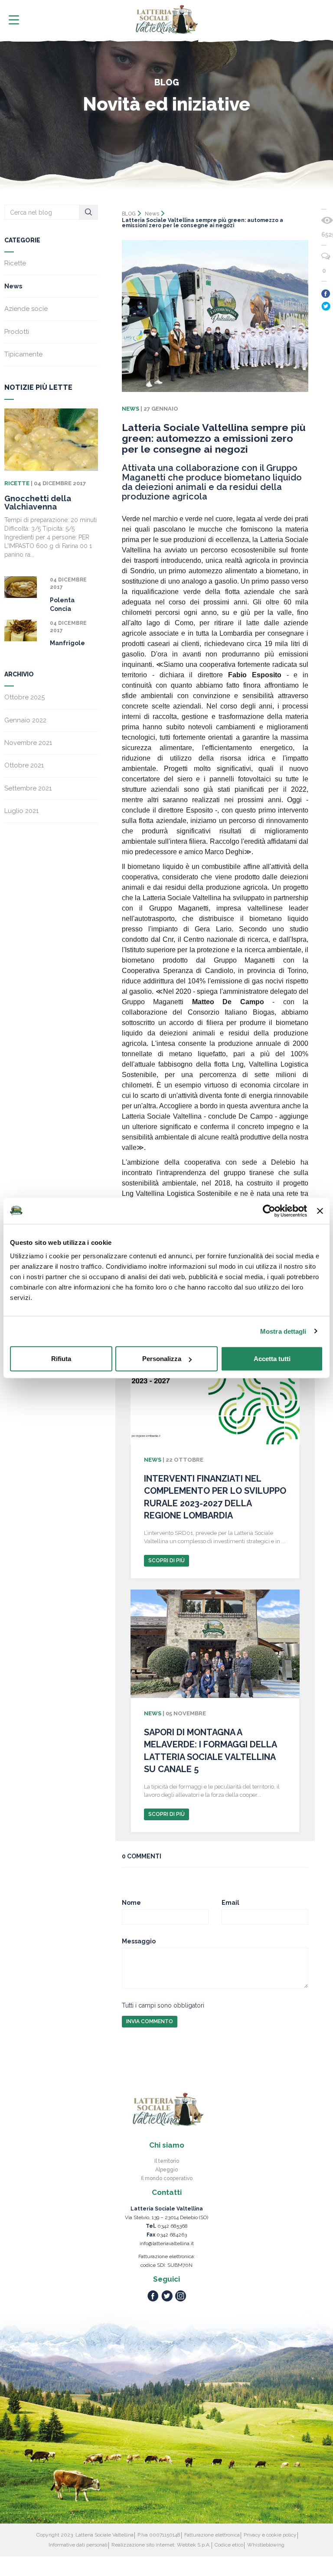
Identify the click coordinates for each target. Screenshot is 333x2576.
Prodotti (17, 332)
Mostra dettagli (283, 1331)
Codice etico (229, 2545)
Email (230, 1903)
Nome (131, 1903)
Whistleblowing (266, 2545)
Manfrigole (67, 643)
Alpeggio (166, 2170)
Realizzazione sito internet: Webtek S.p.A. (161, 2545)
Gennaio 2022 (25, 720)
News (13, 286)
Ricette (15, 263)
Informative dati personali (78, 2545)
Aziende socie (26, 309)
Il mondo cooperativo (167, 2178)
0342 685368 (173, 2226)
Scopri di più (166, 1561)
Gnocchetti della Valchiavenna (38, 503)
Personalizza (162, 1359)
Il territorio (167, 2161)
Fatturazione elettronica (212, 2535)
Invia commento (150, 2021)
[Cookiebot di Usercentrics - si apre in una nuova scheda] (269, 1211)
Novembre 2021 (28, 743)
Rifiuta (61, 1359)
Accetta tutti (272, 1359)
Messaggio (139, 1941)
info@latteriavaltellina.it (167, 2243)
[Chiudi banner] (320, 1211)
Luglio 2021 (21, 811)
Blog (129, 214)
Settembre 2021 (28, 788)
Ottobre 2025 (24, 697)
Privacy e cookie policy (270, 2535)
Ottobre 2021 (24, 765)
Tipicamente (23, 354)
